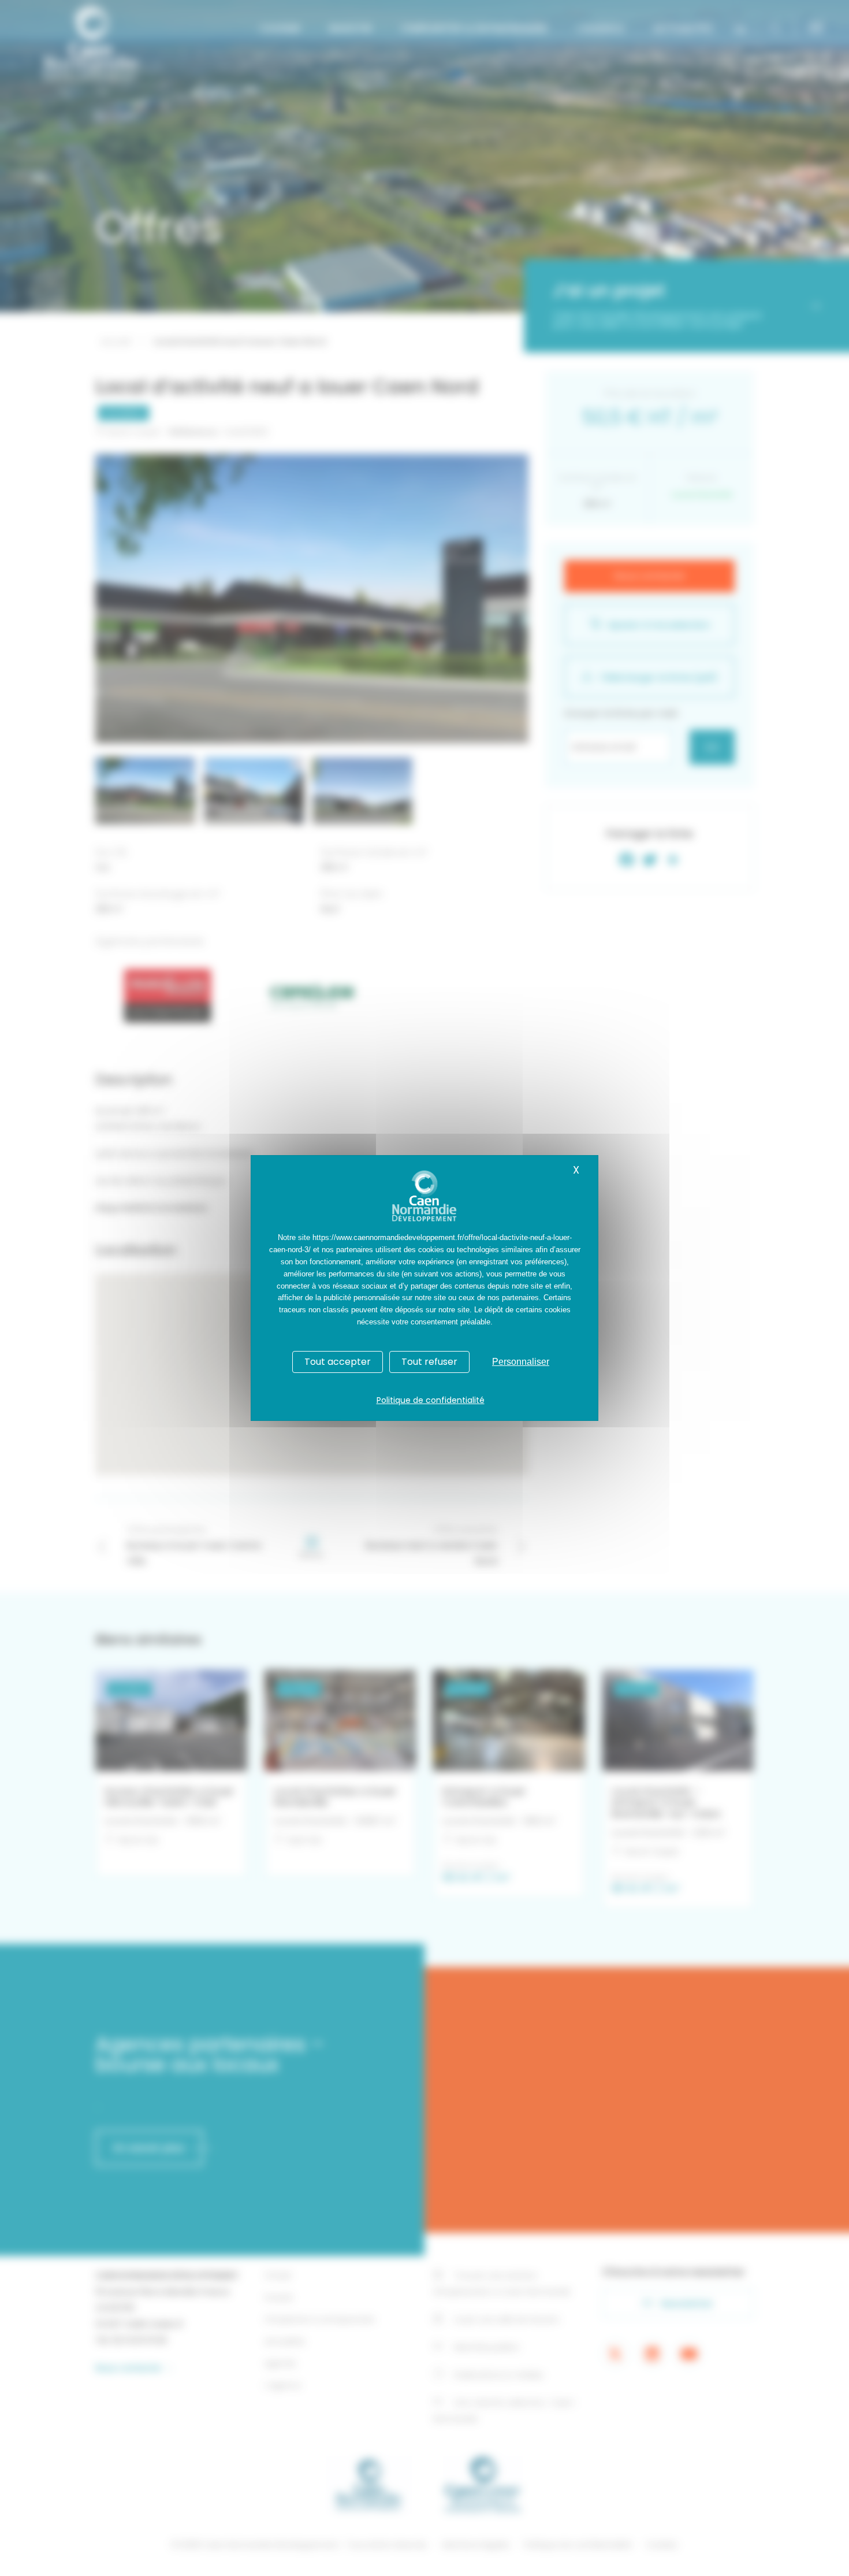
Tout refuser (429, 1362)
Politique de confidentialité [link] (431, 1400)
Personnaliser (521, 1362)
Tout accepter (338, 1362)
